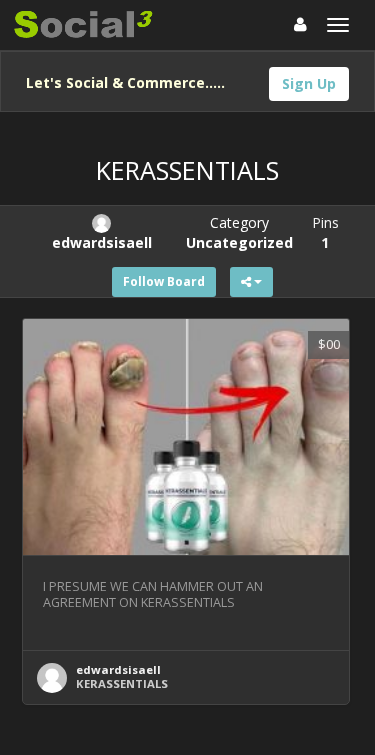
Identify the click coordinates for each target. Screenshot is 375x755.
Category (239, 232)
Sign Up (309, 83)
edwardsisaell (118, 669)
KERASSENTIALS (122, 683)
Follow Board (164, 281)
